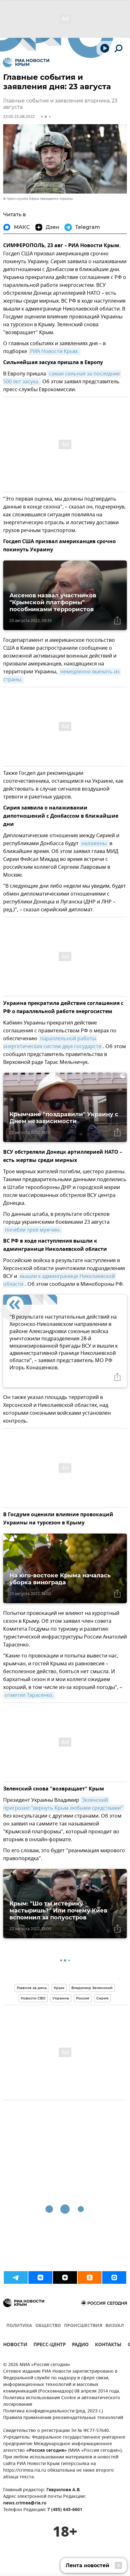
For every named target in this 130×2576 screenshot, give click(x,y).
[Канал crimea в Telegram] (16, 2277)
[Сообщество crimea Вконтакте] (40, 2277)
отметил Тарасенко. (29, 1695)
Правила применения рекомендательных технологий (63, 2418)
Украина (61, 1998)
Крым (59, 1988)
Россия (83, 1998)
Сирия (102, 1998)
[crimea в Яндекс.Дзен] (65, 2277)
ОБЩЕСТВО (48, 2326)
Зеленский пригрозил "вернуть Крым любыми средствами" (63, 1804)
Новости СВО (33, 1998)
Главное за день (32, 1988)
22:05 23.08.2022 (19, 116)
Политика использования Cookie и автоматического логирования (62, 2401)
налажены (95, 844)
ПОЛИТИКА (19, 2326)
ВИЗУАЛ (115, 2326)
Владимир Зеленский (92, 1988)
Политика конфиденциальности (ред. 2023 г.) (53, 2411)
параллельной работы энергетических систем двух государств (52, 1043)
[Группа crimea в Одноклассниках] (90, 2277)
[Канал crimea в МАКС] (114, 2277)
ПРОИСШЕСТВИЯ (83, 2326)
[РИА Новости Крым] (26, 62)
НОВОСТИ (15, 2345)
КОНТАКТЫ (108, 2345)
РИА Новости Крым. (54, 351)
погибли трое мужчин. (33, 1230)
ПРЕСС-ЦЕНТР (50, 2345)
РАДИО (80, 2345)
